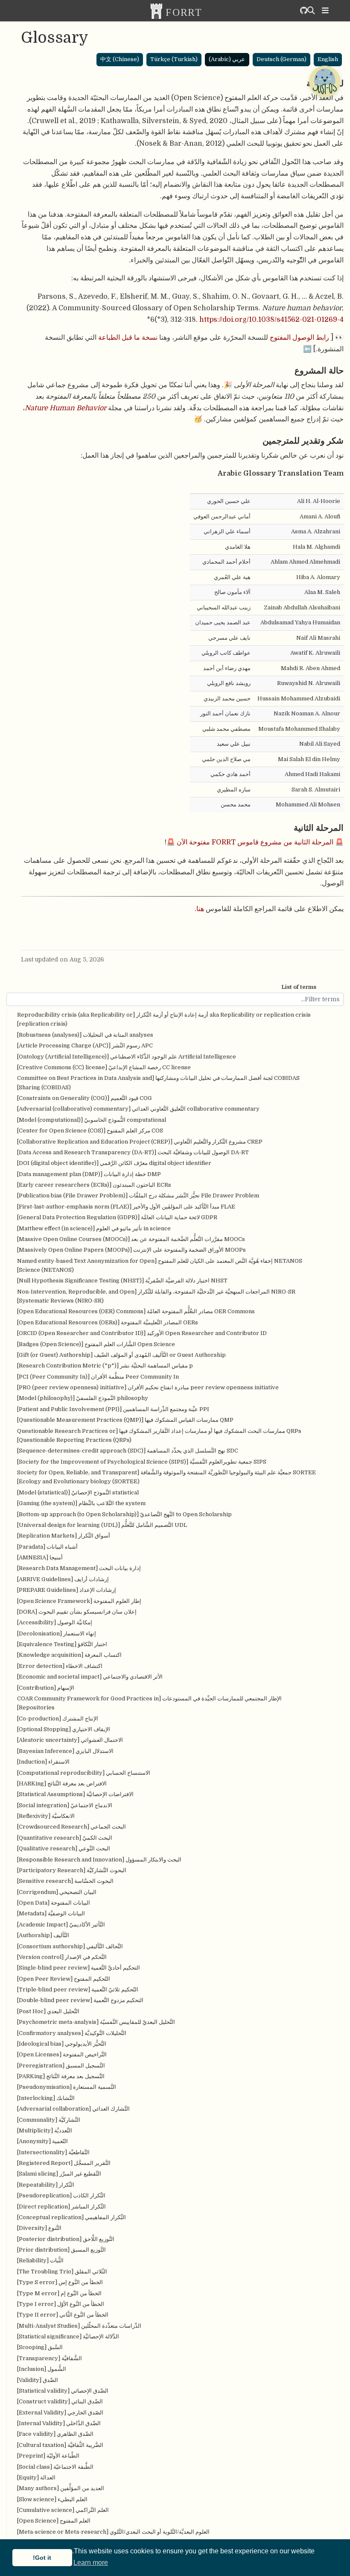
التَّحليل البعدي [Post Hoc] (48, 2011)
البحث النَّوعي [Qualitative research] (64, 1848)
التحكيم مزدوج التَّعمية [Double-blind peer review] (80, 2000)
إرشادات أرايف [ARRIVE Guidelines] (63, 1579)
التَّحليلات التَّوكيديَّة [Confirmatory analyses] (72, 2033)
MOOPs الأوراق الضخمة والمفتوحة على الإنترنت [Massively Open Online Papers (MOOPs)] (131, 1250)
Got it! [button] (42, 2558)
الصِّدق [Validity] (38, 2380)
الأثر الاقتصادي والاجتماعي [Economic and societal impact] (90, 1677)
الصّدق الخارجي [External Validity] (60, 2413)
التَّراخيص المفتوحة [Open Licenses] (62, 2054)
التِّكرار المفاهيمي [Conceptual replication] (71, 2217)
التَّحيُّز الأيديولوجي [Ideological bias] (62, 2044)
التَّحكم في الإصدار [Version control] (62, 1957)
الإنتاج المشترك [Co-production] (58, 1719)
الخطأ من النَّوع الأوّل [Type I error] (61, 2304)
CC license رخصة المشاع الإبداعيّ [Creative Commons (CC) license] (104, 1067)
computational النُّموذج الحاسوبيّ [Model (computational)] (92, 1120)
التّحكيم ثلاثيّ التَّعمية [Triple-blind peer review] (78, 1989)
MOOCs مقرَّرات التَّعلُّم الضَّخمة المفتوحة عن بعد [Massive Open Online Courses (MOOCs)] (131, 1239)
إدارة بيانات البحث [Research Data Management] (79, 1568)
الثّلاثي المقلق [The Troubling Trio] (62, 2272)
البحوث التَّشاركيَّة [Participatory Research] (72, 1870)
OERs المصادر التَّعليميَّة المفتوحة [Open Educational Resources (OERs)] (108, 1322)
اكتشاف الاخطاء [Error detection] (60, 1666)
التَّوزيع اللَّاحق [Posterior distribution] (66, 2239)
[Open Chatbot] (324, 81)
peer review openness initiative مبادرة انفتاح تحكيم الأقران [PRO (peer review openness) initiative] (148, 1387)
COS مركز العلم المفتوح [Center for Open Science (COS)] (90, 1131)
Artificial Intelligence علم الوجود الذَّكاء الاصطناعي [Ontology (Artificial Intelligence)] (127, 1057)
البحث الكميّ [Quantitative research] (65, 1838)
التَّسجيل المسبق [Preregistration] (61, 2066)
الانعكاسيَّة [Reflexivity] (46, 1816)
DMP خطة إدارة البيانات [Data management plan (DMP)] (89, 1174)
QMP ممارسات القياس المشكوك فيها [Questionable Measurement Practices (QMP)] (125, 1420)
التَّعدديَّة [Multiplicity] (45, 2130)
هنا (200, 909)
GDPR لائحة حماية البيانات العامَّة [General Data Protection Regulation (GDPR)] (117, 1217)
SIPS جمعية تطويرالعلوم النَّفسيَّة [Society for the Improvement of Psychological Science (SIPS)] (142, 1462)
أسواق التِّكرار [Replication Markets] (64, 1536)
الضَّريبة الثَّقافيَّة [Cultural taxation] (60, 2445)
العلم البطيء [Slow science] (52, 2499)
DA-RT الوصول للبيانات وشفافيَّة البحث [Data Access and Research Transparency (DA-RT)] (133, 1152)
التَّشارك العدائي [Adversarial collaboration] (73, 2109)
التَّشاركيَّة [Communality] (49, 2120)
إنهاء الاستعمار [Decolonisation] (57, 1634)
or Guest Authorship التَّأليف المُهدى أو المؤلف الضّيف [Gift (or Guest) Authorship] (121, 1355)
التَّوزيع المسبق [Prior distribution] (61, 2250)
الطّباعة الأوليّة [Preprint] (48, 2456)
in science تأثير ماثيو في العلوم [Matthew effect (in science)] (94, 1228)
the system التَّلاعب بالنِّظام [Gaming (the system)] (81, 1503)
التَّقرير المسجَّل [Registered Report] (64, 2163)
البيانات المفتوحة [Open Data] (54, 1903)
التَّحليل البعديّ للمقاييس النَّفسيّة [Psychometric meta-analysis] (96, 2022)
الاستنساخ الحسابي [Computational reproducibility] (84, 1773)
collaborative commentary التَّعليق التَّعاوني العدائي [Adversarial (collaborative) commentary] (138, 1109)
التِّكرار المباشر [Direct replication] (61, 2207)
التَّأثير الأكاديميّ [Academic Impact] (61, 1925)
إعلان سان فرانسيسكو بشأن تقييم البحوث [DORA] (77, 1612)
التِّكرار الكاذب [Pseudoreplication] (61, 2195)
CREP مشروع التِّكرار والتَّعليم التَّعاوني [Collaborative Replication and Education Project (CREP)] (140, 1142)
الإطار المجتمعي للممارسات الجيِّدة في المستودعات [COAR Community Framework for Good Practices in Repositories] (149, 1703)
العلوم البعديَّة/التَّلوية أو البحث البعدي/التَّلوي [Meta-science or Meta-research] (113, 2532)
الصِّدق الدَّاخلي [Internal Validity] (59, 2423)
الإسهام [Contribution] (46, 1688)
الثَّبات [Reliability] (40, 2260)
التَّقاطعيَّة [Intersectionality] (53, 2152)
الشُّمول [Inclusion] (42, 2369)
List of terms (299, 987)
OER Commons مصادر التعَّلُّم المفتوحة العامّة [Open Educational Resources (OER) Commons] (136, 1311)
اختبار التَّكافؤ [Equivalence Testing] (62, 1644)
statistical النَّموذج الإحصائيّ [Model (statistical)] (78, 1492)
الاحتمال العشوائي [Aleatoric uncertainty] (70, 1740)
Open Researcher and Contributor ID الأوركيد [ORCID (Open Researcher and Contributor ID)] (142, 1333)
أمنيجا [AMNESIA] (40, 1557)
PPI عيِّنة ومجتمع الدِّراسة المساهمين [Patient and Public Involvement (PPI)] (113, 1409)
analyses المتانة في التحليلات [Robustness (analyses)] (85, 1035)
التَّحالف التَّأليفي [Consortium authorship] (70, 1946)
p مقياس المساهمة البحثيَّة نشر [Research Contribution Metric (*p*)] (105, 1366)
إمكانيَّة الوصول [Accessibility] (55, 1622)
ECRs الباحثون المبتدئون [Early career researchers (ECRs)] (94, 1185)
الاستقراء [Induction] (43, 1762)
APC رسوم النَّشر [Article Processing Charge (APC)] (85, 1045)
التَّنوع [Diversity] (39, 2228)
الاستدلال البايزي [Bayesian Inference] (65, 1751)
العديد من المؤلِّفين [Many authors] (61, 2488)
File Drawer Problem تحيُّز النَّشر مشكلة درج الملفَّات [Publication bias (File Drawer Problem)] (138, 1195)
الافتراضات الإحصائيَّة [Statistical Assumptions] (75, 1794)
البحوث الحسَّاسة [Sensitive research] (65, 1881)
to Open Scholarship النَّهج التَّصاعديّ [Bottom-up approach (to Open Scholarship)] (124, 1514)
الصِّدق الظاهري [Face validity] (55, 2434)
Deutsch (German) (281, 59)
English (328, 59)
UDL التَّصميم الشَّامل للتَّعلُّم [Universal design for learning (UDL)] (102, 1525)
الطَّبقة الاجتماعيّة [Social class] (55, 2467)
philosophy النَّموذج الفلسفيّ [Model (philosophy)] (83, 1398)
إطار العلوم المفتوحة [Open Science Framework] (79, 1601)
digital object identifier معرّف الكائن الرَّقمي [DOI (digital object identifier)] (114, 1163)
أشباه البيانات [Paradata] (47, 1547)
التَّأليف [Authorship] (43, 1935)
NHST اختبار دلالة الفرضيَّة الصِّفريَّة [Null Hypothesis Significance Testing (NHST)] (122, 1281)
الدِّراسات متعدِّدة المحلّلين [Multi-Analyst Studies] (79, 2326)
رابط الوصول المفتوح (299, 337)
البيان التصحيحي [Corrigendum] (57, 1892)
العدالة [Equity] (36, 2477)
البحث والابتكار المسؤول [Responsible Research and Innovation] (99, 1860)
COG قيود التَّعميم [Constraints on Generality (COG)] (85, 1098)
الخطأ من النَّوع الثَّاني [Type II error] (63, 2315)
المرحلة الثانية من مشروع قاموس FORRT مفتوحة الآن (255, 842)
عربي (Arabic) (227, 59)
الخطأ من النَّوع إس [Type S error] (60, 2282)
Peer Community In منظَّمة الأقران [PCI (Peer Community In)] (98, 1377)
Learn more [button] (91, 2563)
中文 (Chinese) (120, 59)
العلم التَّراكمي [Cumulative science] (63, 2510)
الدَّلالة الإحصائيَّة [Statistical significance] (68, 2336)
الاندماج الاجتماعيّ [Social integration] (65, 1805)
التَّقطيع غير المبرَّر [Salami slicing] (59, 2174)
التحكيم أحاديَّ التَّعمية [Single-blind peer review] (79, 1968)
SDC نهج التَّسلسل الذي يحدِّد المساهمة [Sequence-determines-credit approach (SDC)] (128, 1451)
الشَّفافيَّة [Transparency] (50, 2358)
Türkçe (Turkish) (174, 59)
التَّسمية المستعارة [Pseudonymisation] (67, 2087)
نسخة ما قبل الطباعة (128, 337)
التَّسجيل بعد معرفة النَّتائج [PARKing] (61, 2076)
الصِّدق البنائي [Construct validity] (60, 2401)
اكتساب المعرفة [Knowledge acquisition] (69, 1655)
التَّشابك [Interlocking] (46, 2098)
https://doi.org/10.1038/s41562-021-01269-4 (271, 319)
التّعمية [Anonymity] (42, 2141)
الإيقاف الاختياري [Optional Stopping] (64, 1729)
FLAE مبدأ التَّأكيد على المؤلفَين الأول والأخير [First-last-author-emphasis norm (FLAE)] (126, 1207)
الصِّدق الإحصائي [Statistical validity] (63, 2391)
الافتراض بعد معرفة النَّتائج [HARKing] (62, 1783)
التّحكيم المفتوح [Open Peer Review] (64, 1979)
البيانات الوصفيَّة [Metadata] (51, 1913)
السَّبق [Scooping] (40, 2347)
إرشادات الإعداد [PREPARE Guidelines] (67, 1590)
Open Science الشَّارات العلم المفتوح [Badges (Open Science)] (96, 1344)
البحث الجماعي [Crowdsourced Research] (71, 1827)
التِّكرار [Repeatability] (46, 2185)
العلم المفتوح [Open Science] (54, 2521)
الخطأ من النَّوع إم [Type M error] (59, 2293)
